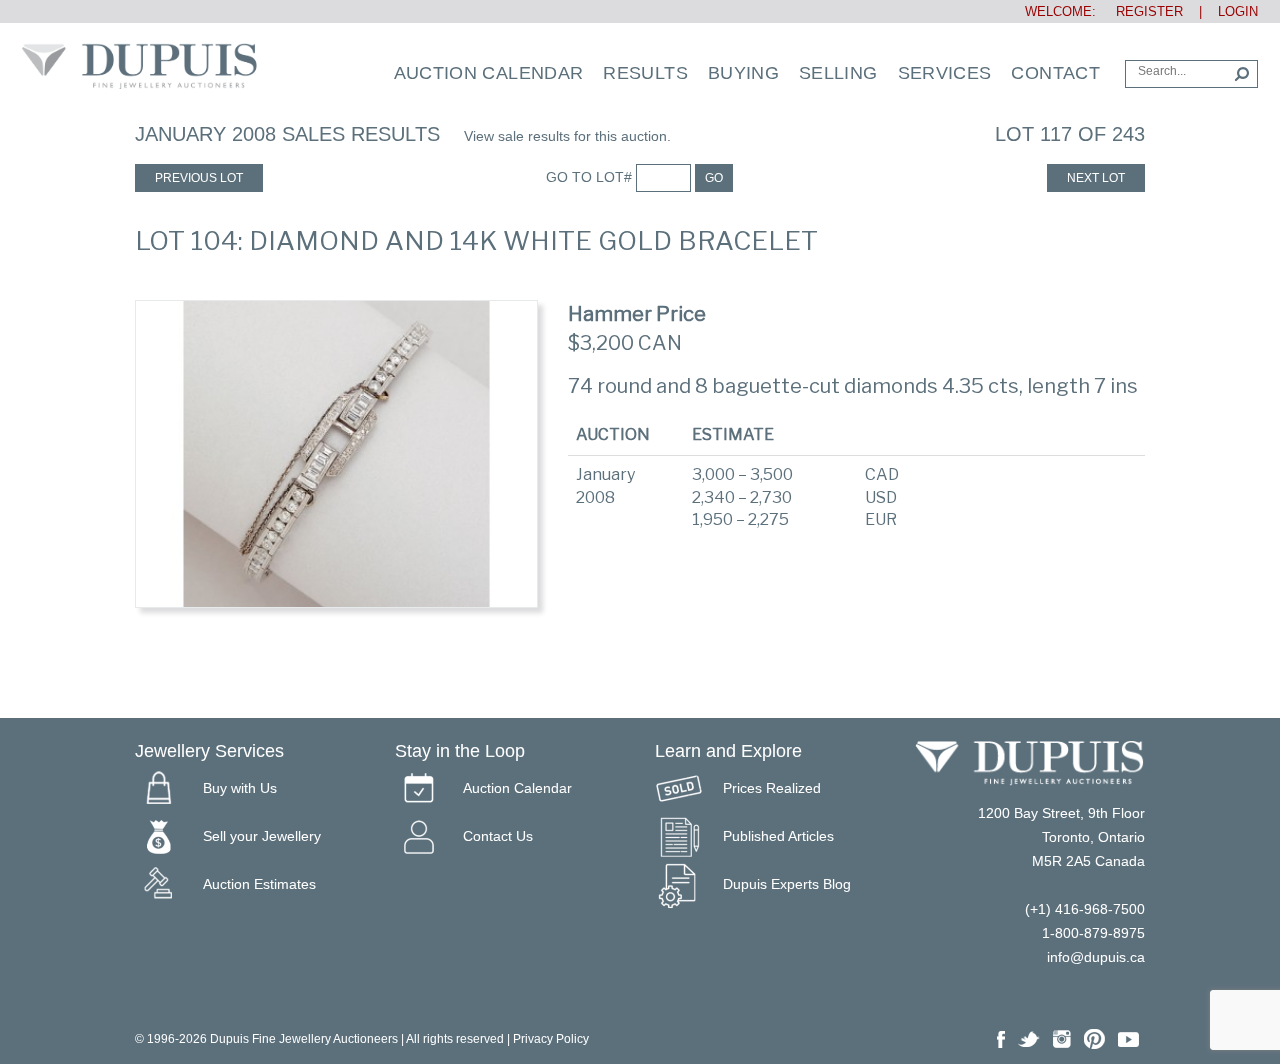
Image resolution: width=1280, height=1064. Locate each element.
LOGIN (1238, 11)
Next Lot (1096, 178)
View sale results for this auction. (567, 136)
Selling (838, 73)
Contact (1055, 73)
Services (945, 73)
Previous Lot (199, 178)
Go (714, 178)
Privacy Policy (551, 1039)
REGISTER (1141, 11)
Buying (743, 73)
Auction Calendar (489, 73)
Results (645, 73)
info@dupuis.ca (1096, 957)
